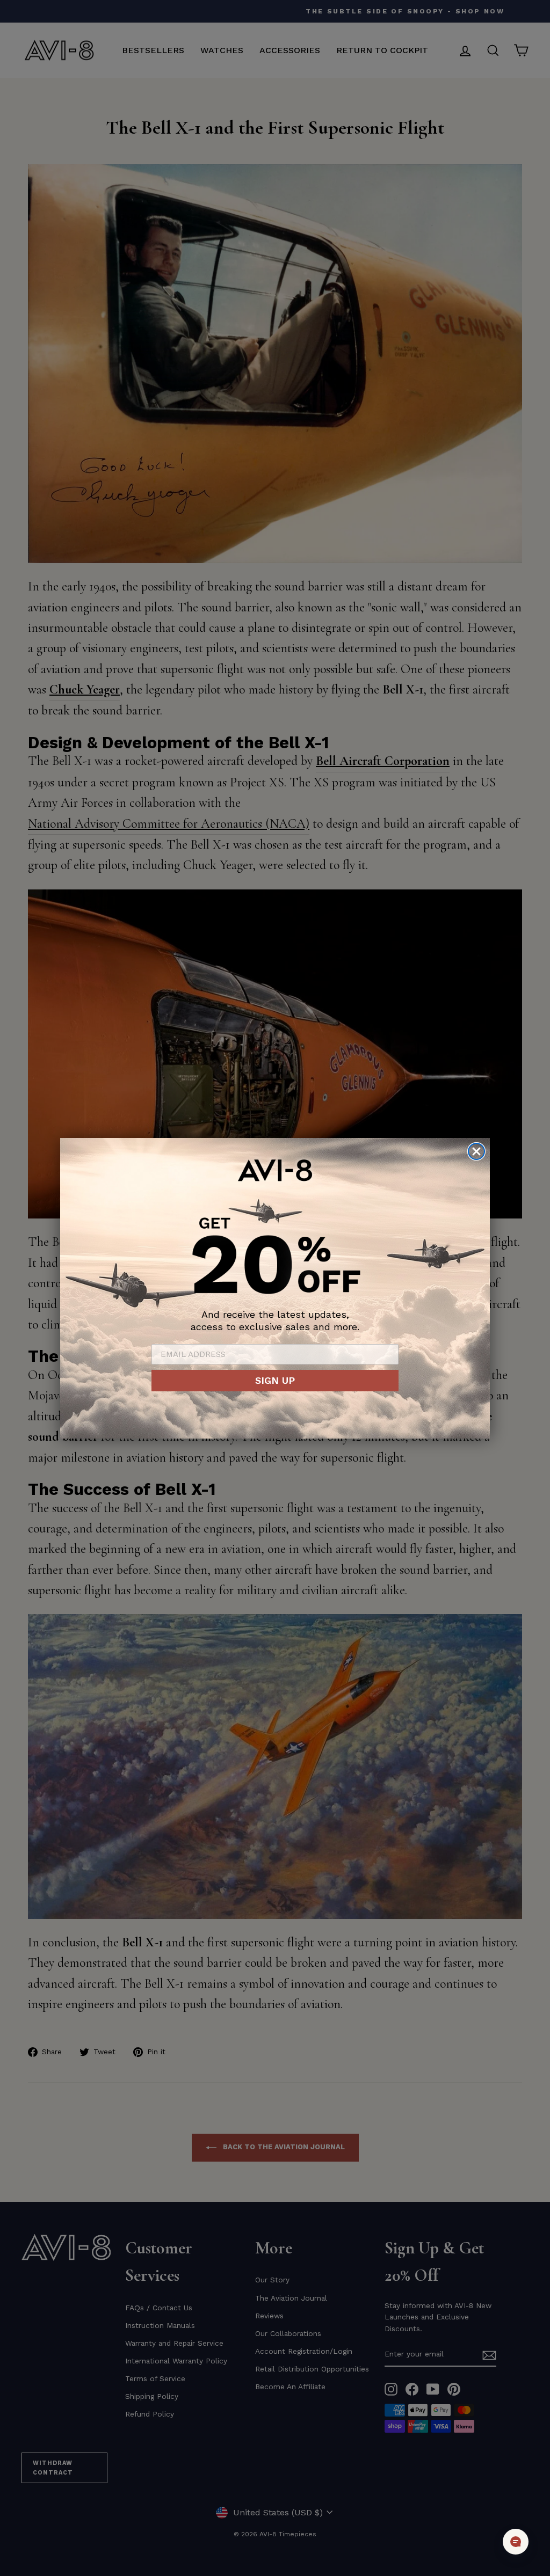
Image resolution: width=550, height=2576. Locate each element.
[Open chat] (516, 2542)
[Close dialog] (476, 1151)
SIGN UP (275, 1380)
